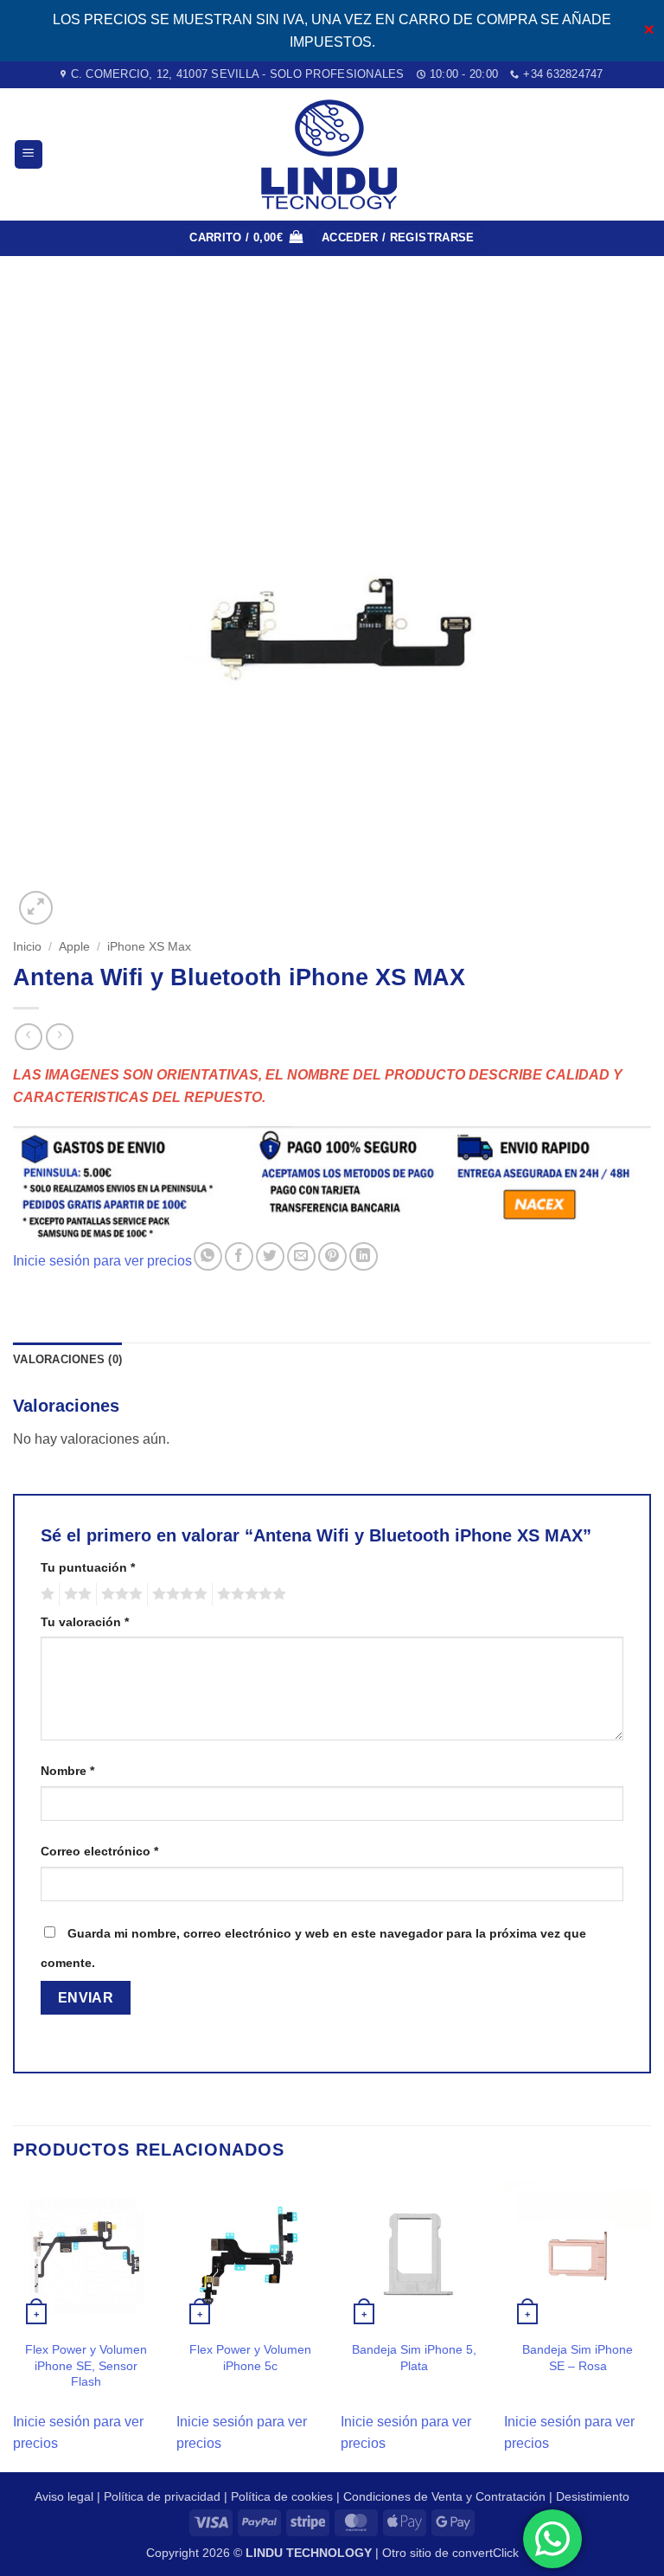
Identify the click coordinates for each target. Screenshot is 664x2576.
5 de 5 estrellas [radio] (249, 1594)
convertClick (485, 2553)
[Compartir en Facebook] (239, 1256)
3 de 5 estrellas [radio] (119, 1594)
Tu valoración (85, 1622)
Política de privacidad (162, 2496)
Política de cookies (282, 2496)
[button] (29, 154)
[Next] (650, 2325)
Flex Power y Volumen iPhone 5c (250, 2358)
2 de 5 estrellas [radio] (75, 1594)
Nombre (67, 1771)
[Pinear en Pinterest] (332, 1256)
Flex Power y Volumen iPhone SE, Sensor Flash (86, 2365)
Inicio (27, 947)
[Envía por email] (301, 1256)
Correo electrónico (99, 1851)
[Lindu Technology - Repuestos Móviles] (332, 154)
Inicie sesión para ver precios (102, 1261)
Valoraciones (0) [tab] (67, 1359)
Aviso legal (64, 2496)
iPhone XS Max (149, 947)
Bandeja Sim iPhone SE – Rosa (578, 2358)
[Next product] (28, 1037)
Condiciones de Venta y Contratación (444, 2496)
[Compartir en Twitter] (270, 1256)
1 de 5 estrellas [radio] (45, 1594)
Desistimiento (593, 2496)
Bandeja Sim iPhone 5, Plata (414, 2358)
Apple (74, 947)
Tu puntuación (88, 1567)
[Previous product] (59, 1037)
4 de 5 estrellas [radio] (177, 1594)
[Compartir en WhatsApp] (208, 1256)
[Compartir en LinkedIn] (364, 1256)
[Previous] (14, 2325)
